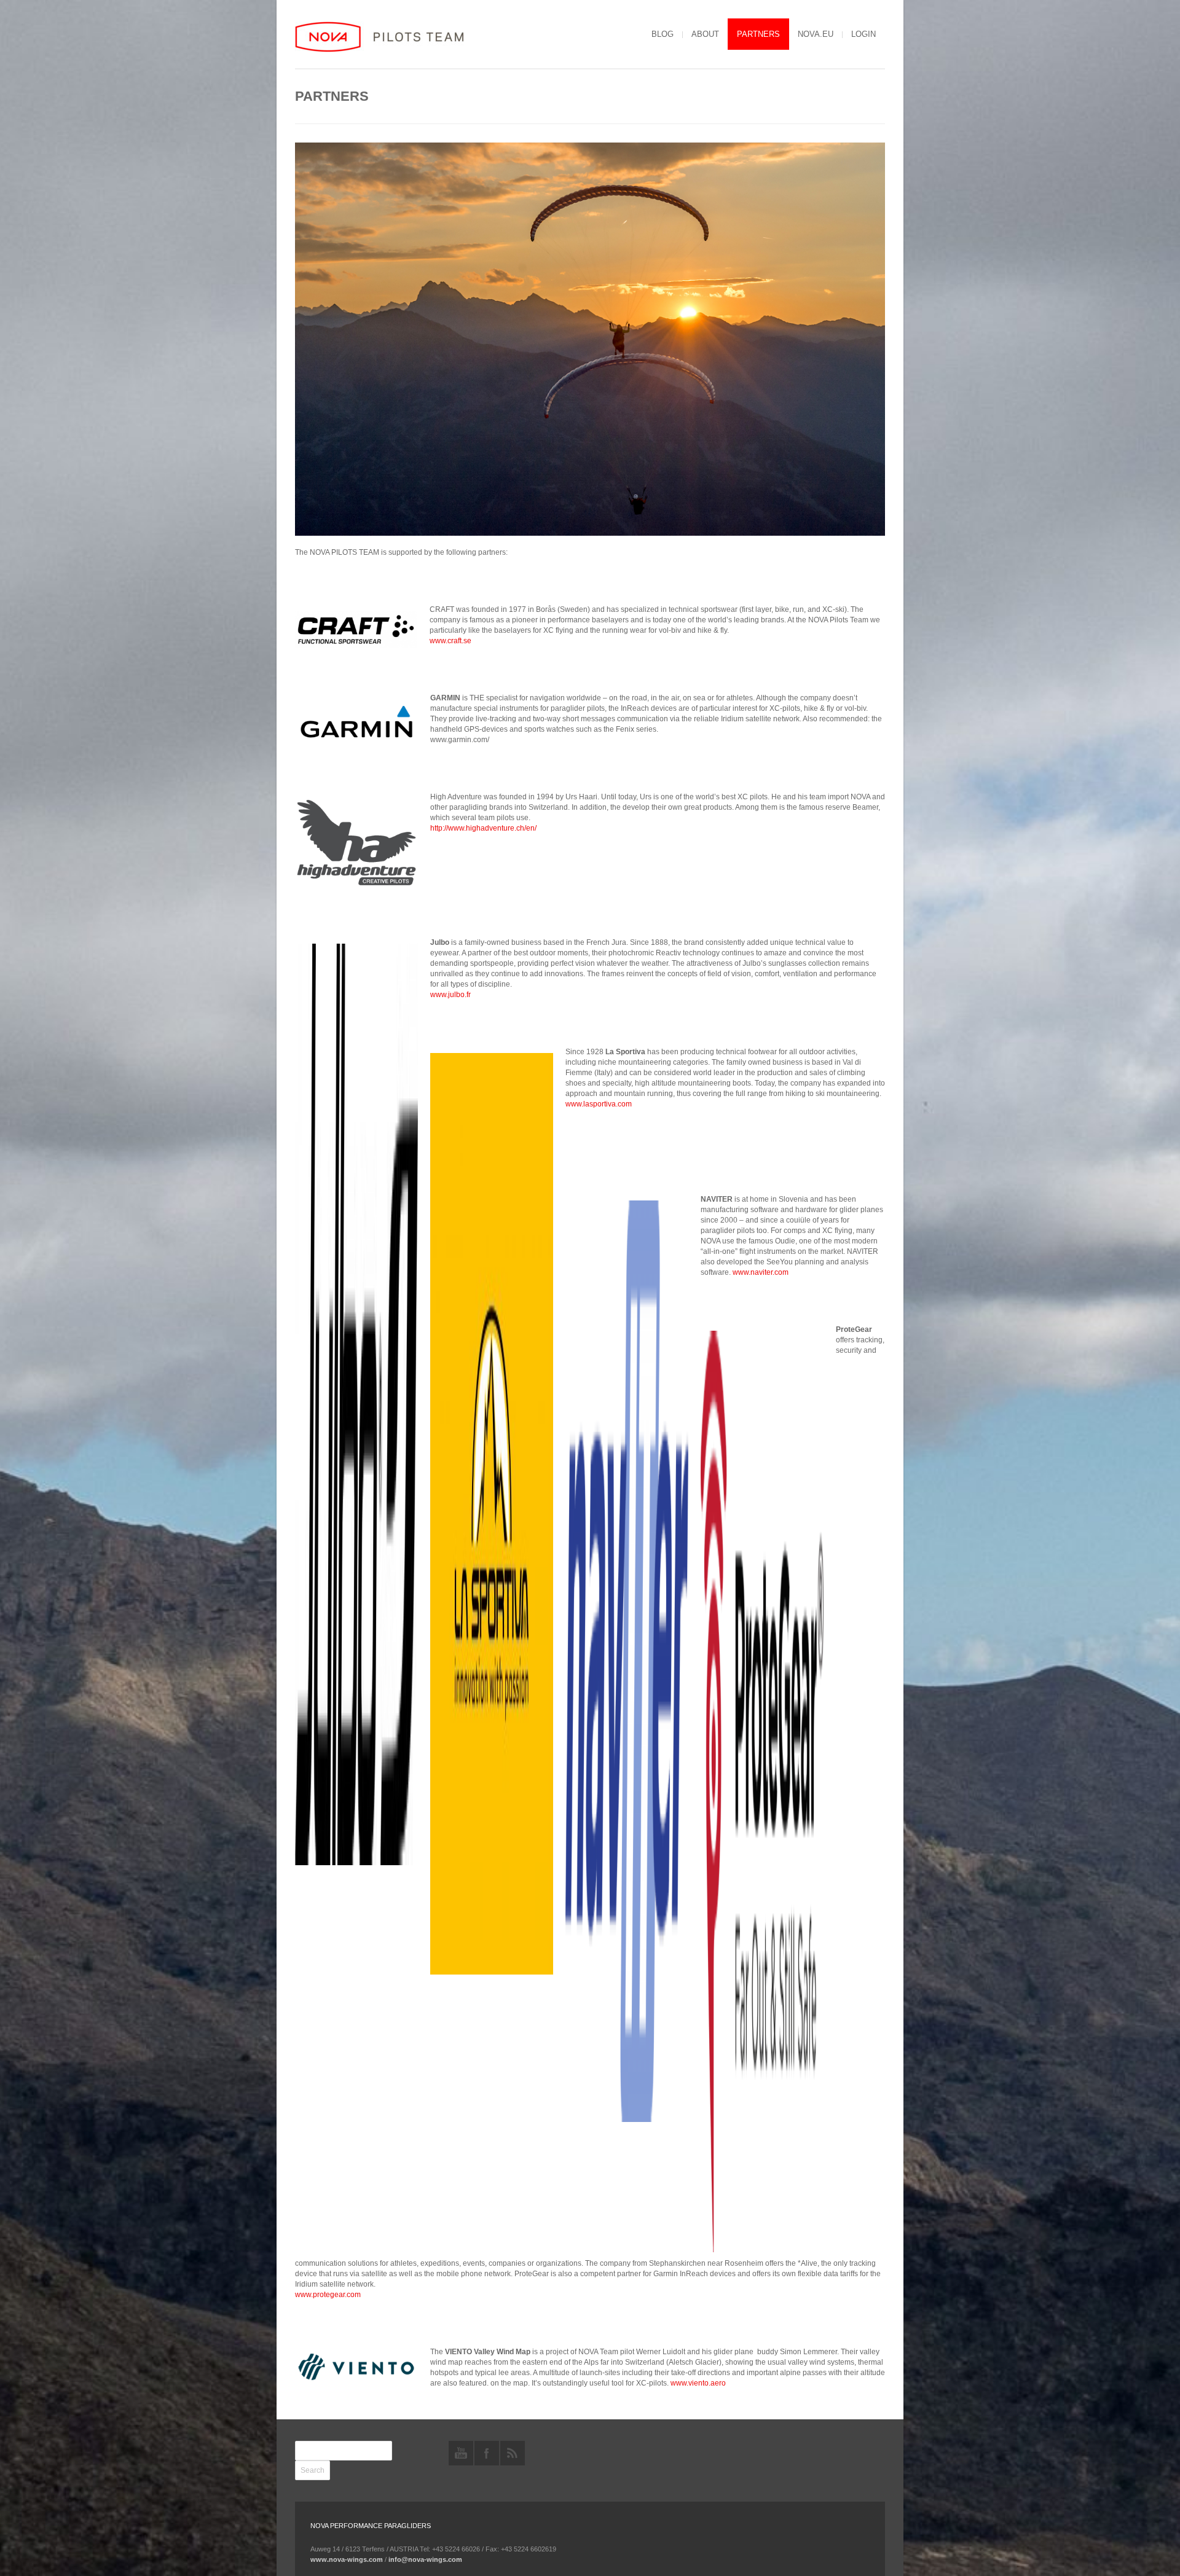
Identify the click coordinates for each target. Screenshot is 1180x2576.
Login (863, 34)
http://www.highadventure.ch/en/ (483, 828)
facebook (487, 2453)
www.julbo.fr (450, 995)
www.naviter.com (761, 1272)
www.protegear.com (328, 2295)
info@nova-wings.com (425, 2559)
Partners (758, 34)
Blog (663, 34)
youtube (461, 2453)
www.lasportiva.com (599, 1104)
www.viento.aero (698, 2383)
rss (513, 2453)
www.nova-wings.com (347, 2559)
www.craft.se (450, 641)
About (705, 34)
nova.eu (816, 34)
